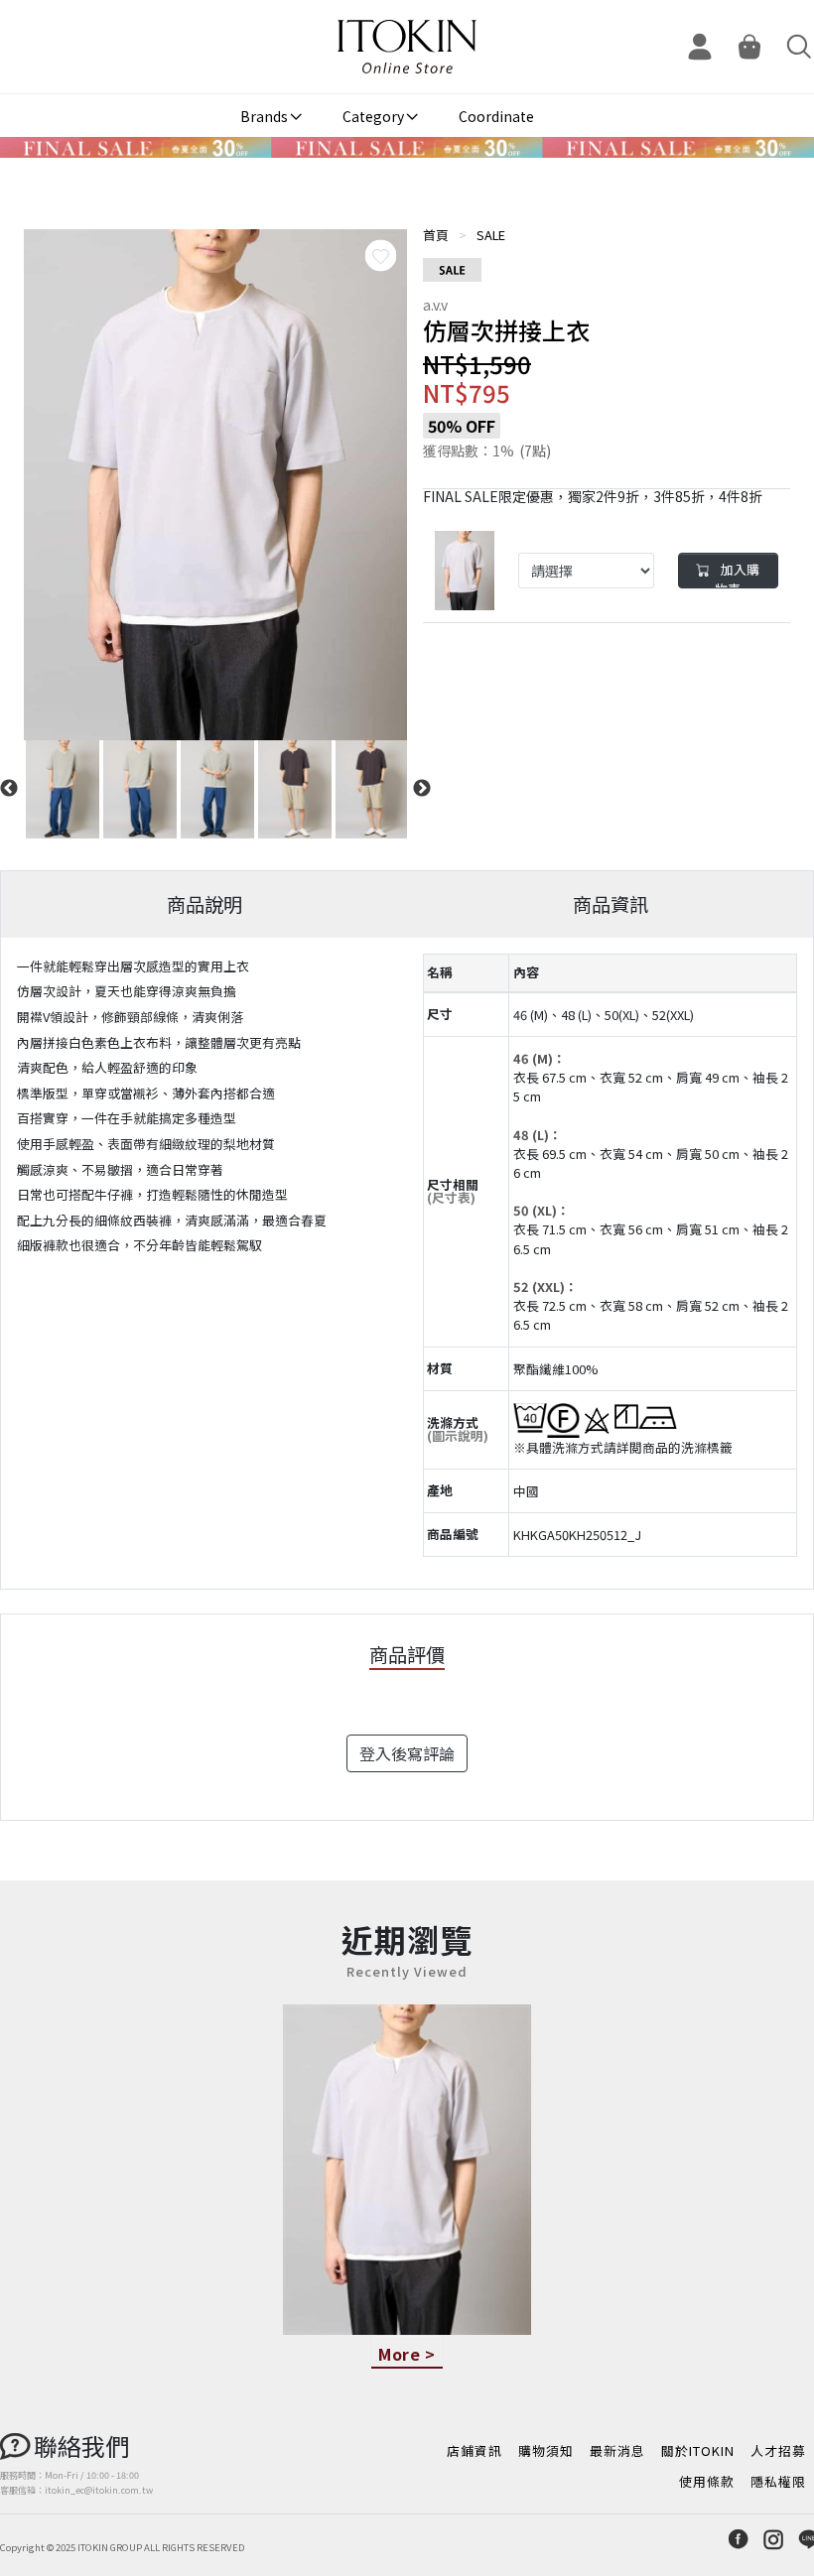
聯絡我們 (81, 2446)
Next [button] (422, 789)
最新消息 (617, 2450)
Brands (264, 116)
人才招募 (778, 2450)
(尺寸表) (451, 1197)
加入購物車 (737, 574)
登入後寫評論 (407, 1753)
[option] (215, 485)
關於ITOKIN (698, 2450)
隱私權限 (778, 2481)
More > (407, 2354)
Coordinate (496, 116)
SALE (491, 235)
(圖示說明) (458, 1435)
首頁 (436, 235)
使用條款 (707, 2481)
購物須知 (546, 2450)
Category (373, 116)
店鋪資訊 (475, 2450)
